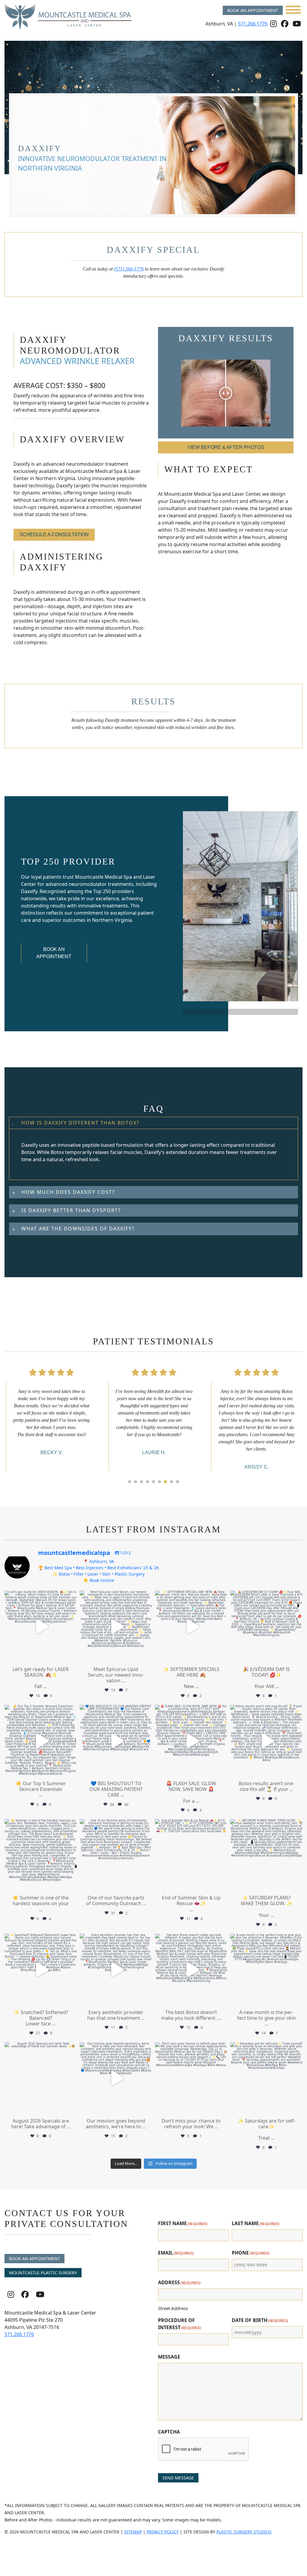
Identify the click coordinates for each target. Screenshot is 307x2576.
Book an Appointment (253, 10)
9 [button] (177, 1482)
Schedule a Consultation (54, 535)
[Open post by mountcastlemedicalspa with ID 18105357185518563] (191, 1741)
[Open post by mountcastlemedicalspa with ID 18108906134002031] (191, 1970)
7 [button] (165, 1482)
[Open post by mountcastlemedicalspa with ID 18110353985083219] (116, 1741)
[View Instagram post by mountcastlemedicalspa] (71, 1656)
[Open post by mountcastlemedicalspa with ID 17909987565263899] (266, 1970)
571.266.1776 (253, 24)
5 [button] (153, 1482)
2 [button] (136, 1482)
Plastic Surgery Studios (244, 2532)
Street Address (173, 2308)
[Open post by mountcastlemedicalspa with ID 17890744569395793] (266, 2078)
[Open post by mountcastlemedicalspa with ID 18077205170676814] (41, 1970)
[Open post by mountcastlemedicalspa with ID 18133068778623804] (116, 1855)
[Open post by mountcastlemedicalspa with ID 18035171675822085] (266, 1855)
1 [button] (130, 1482)
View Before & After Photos (226, 447)
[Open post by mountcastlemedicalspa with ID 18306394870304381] (41, 1627)
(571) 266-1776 (129, 269)
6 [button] (159, 1482)
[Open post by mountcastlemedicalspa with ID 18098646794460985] (41, 2078)
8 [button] (171, 1482)
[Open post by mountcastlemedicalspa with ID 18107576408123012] (191, 1855)
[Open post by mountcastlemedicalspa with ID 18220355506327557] (41, 1855)
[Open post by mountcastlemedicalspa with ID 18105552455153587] (116, 1627)
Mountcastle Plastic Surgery (43, 2273)
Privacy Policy (163, 2532)
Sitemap (133, 2532)
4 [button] (148, 1482)
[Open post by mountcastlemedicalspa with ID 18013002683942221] (116, 1970)
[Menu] (293, 10)
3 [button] (142, 1482)
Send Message (178, 2478)
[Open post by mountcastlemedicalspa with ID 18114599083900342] (191, 2078)
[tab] (153, 1148)
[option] (51, 1417)
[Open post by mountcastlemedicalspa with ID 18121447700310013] (266, 1741)
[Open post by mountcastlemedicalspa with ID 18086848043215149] (41, 1741)
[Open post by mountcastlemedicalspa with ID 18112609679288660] (266, 1627)
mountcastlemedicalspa (40, 1596)
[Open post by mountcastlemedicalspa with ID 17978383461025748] (116, 2078)
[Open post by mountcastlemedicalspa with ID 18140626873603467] (191, 1627)
